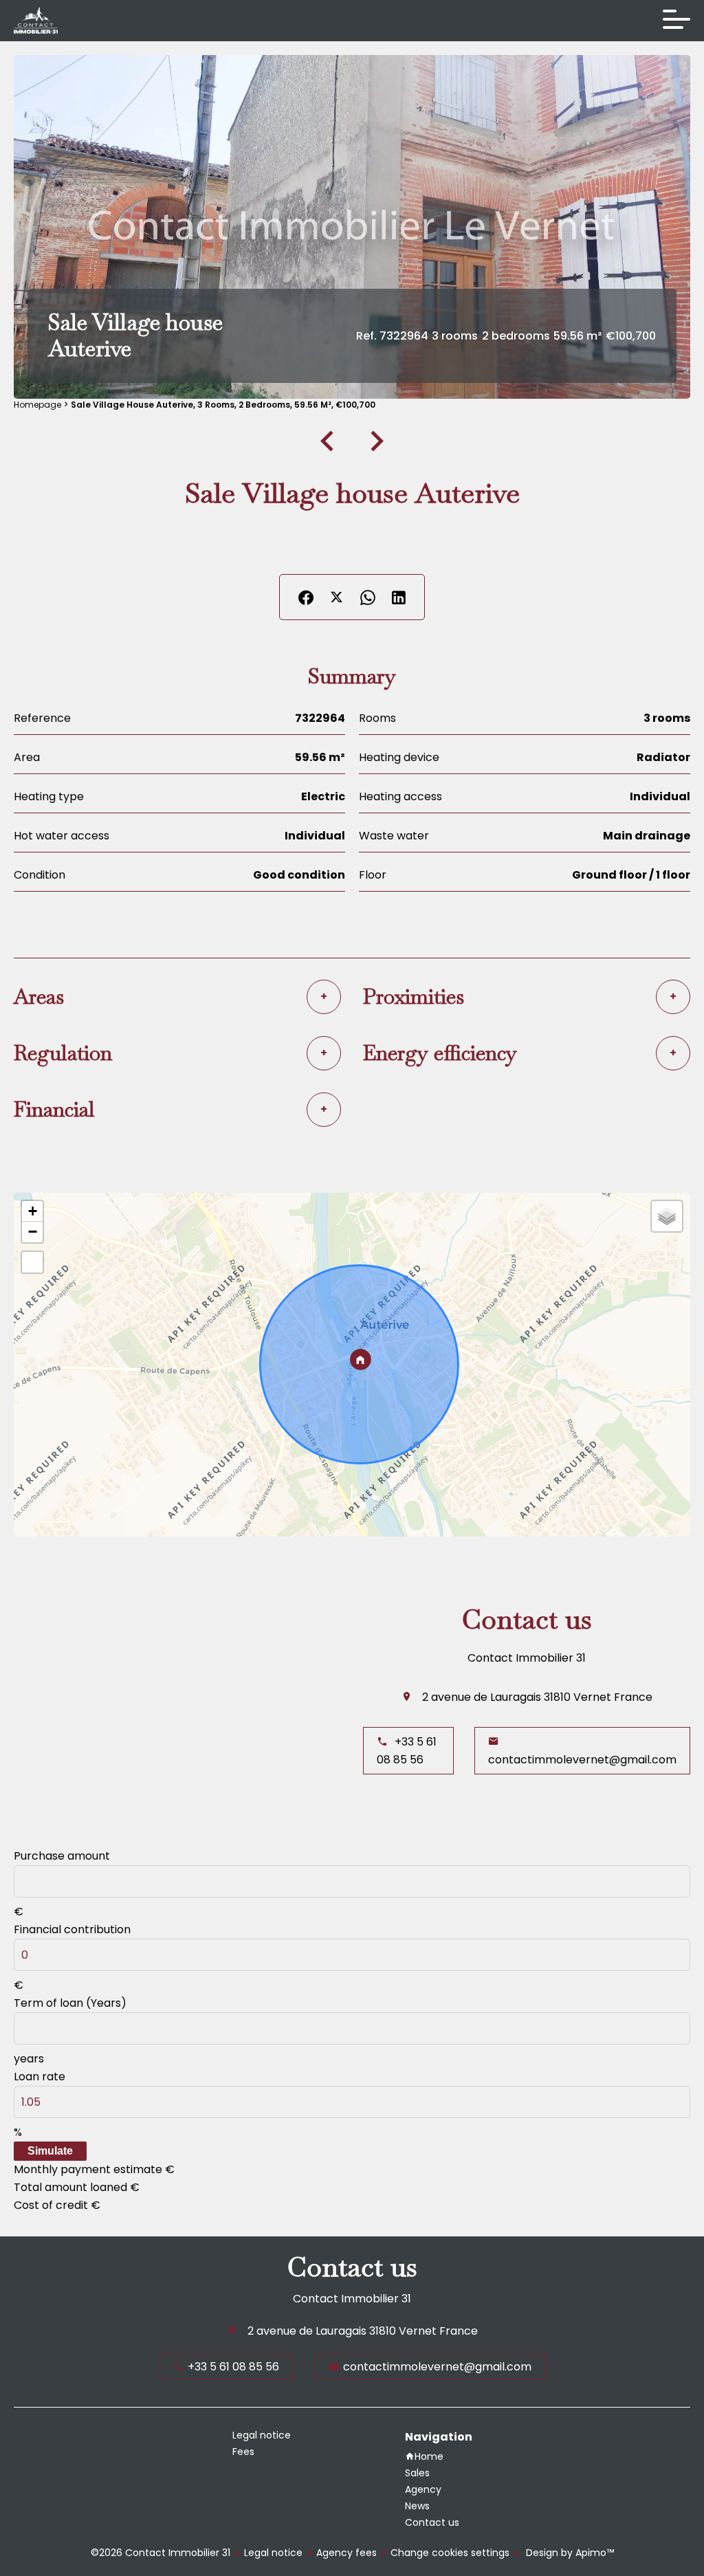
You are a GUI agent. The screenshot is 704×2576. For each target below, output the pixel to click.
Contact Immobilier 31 (527, 1658)
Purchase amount (62, 1856)
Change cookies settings (450, 2553)
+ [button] (33, 1211)
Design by (569, 2553)
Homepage (37, 405)
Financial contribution (72, 1929)
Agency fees (346, 2553)
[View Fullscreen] (32, 1262)
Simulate (50, 2151)
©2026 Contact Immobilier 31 (161, 2553)
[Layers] (667, 1216)
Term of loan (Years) (70, 2003)
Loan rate (40, 2077)
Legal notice (273, 2553)
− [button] (33, 1232)
